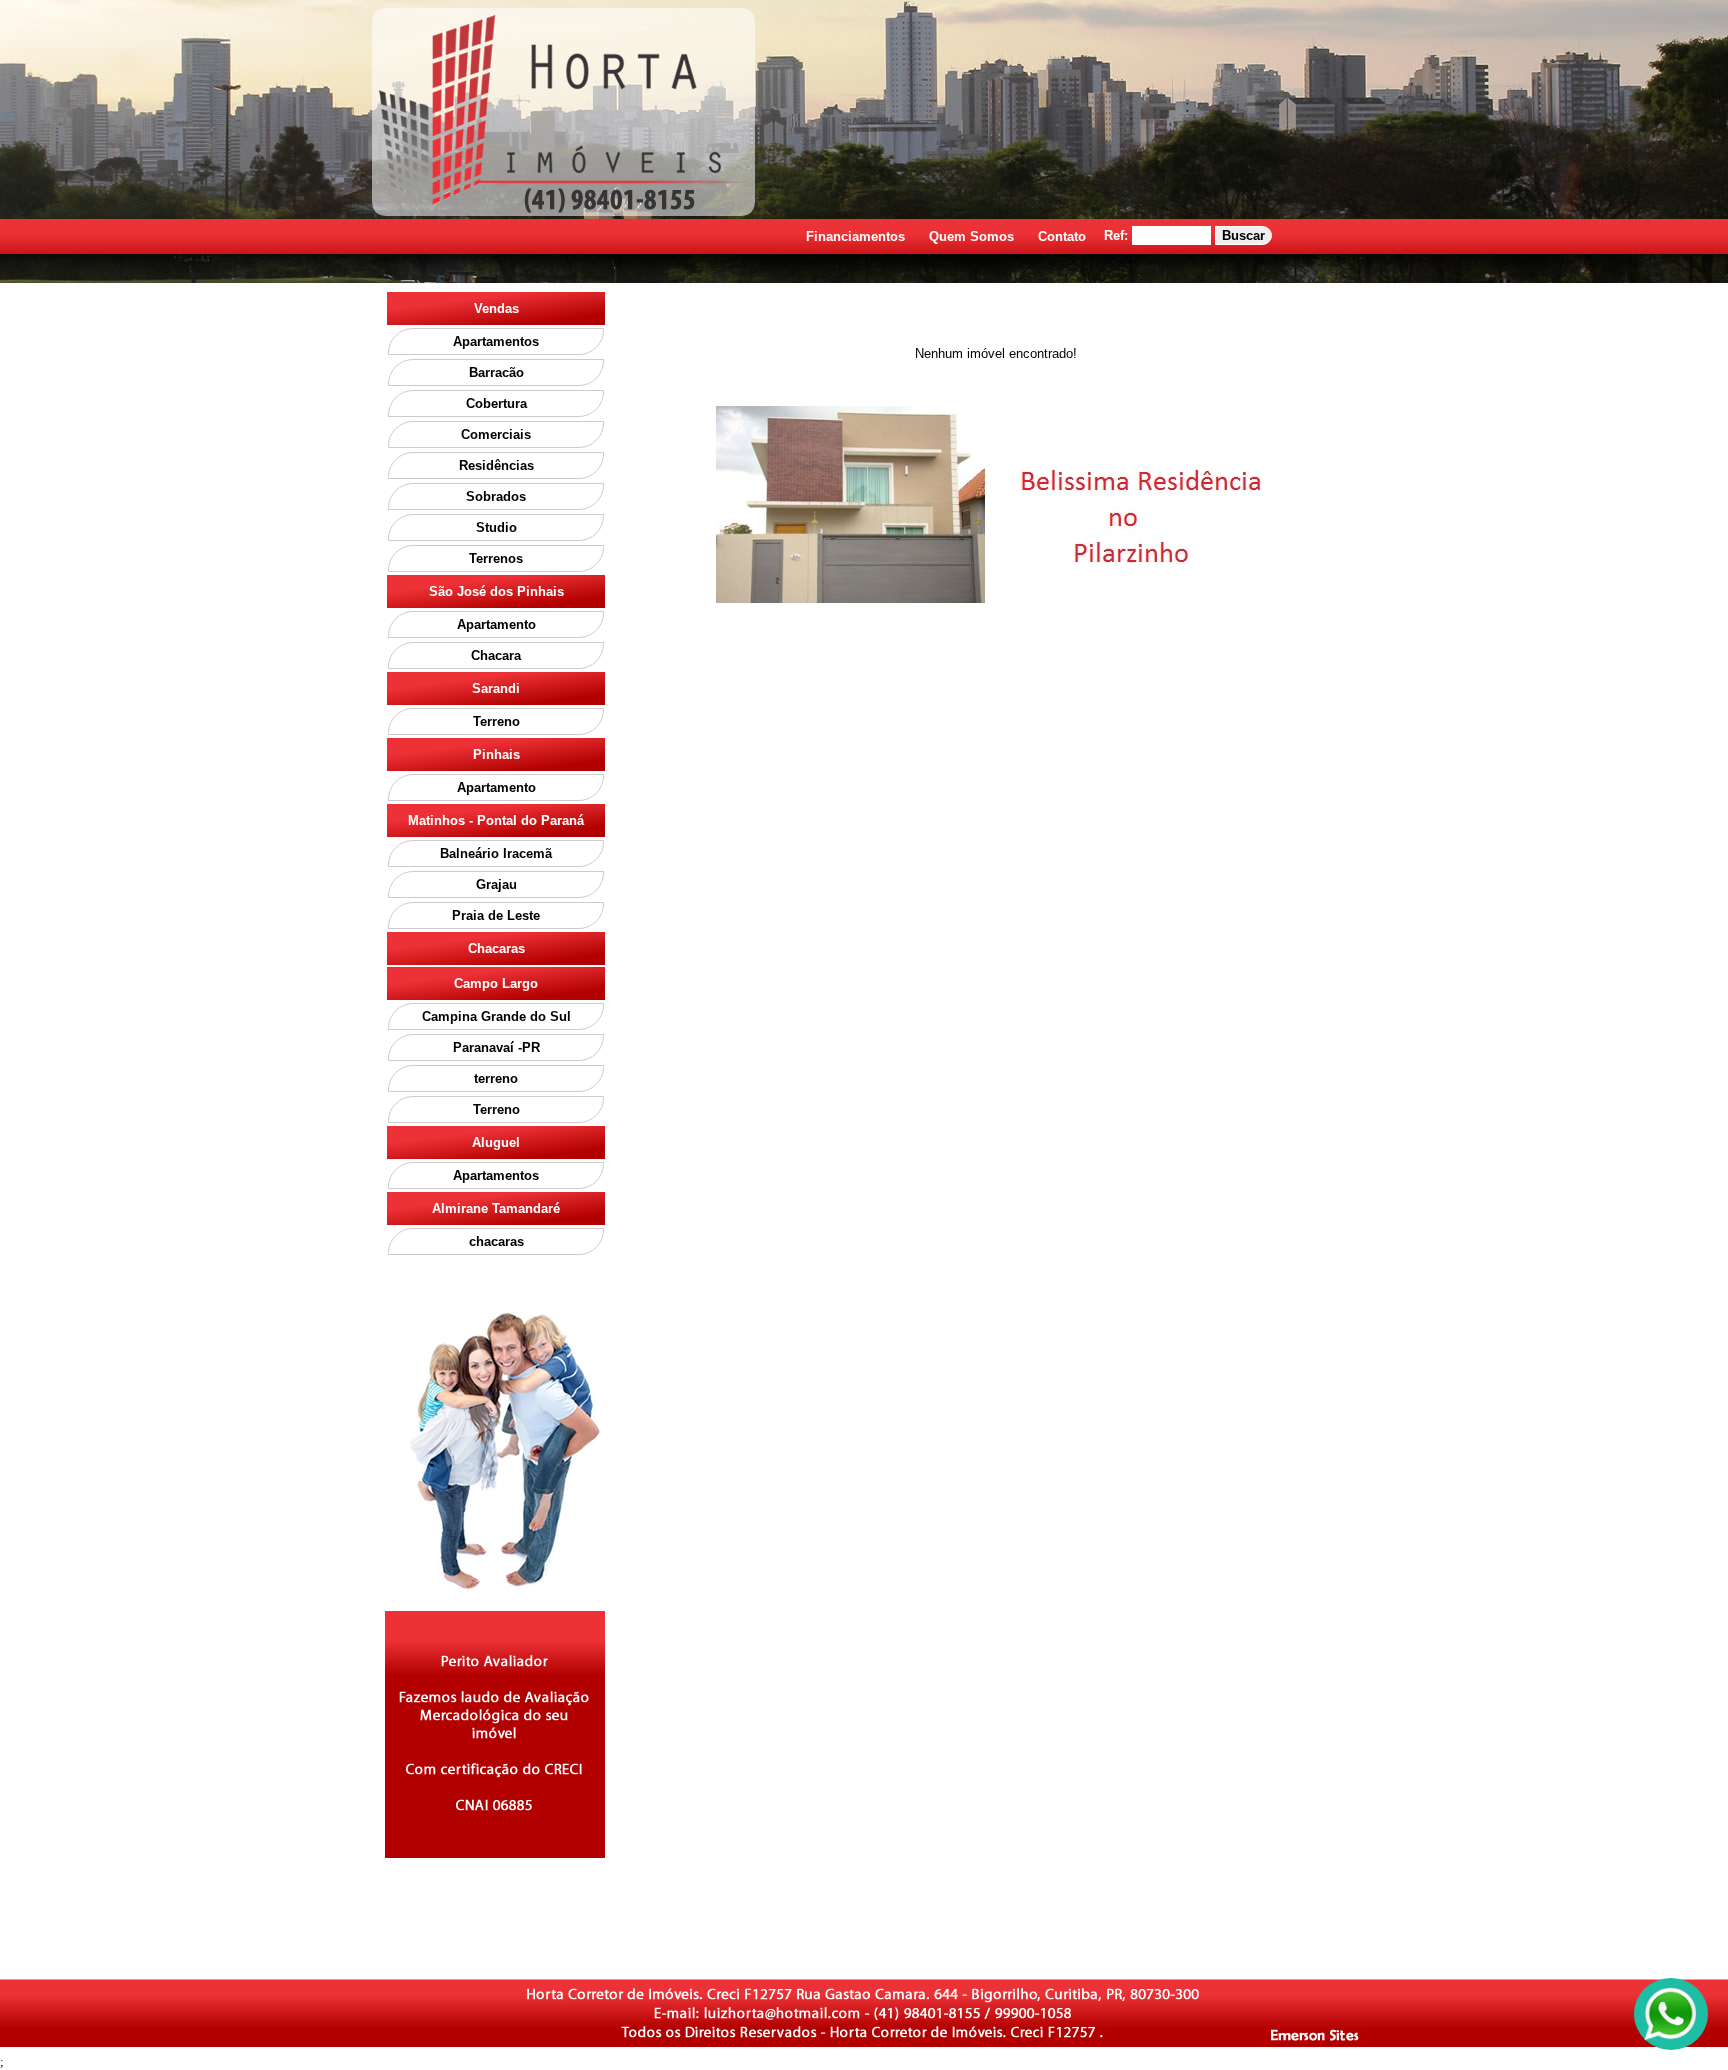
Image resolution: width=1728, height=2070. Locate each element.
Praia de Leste (496, 915)
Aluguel (496, 1142)
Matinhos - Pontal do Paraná (496, 820)
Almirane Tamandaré (496, 1208)
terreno (496, 1078)
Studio (496, 527)
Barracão (496, 372)
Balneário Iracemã (496, 853)
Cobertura (496, 403)
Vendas (496, 308)
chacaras (496, 1241)
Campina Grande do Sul (496, 1016)
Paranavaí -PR (496, 1047)
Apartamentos (496, 341)
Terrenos (496, 558)
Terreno (496, 721)
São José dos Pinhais (496, 591)
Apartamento (496, 624)
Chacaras (496, 948)
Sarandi (496, 688)
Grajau (496, 884)
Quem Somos (971, 236)
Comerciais (496, 434)
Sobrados (496, 496)
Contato (1062, 236)
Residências (496, 465)
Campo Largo (496, 983)
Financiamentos (855, 236)
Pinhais (496, 754)
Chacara (496, 655)
